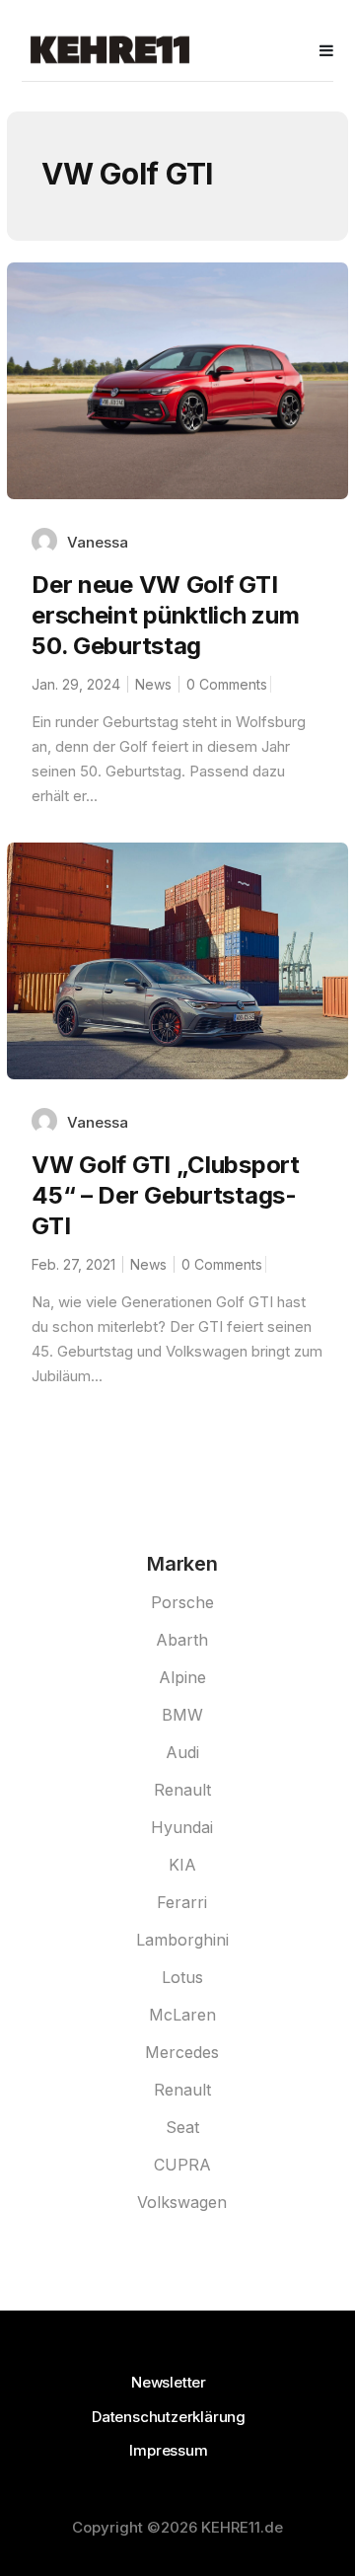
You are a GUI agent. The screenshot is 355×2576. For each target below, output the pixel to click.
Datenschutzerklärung (169, 2417)
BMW (182, 1715)
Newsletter (169, 2382)
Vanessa (98, 542)
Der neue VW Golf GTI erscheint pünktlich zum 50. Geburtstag (165, 615)
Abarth (182, 1640)
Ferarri (182, 1902)
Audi (182, 1752)
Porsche (182, 1602)
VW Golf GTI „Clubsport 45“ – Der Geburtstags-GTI (165, 1195)
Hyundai (182, 1827)
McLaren (182, 2015)
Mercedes (182, 2052)
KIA (182, 1865)
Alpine (182, 1677)
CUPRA (182, 2165)
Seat (182, 2127)
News (153, 684)
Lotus (182, 1977)
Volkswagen (182, 2202)
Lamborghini (182, 1940)
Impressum (168, 2450)
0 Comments (227, 684)
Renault (182, 1790)
